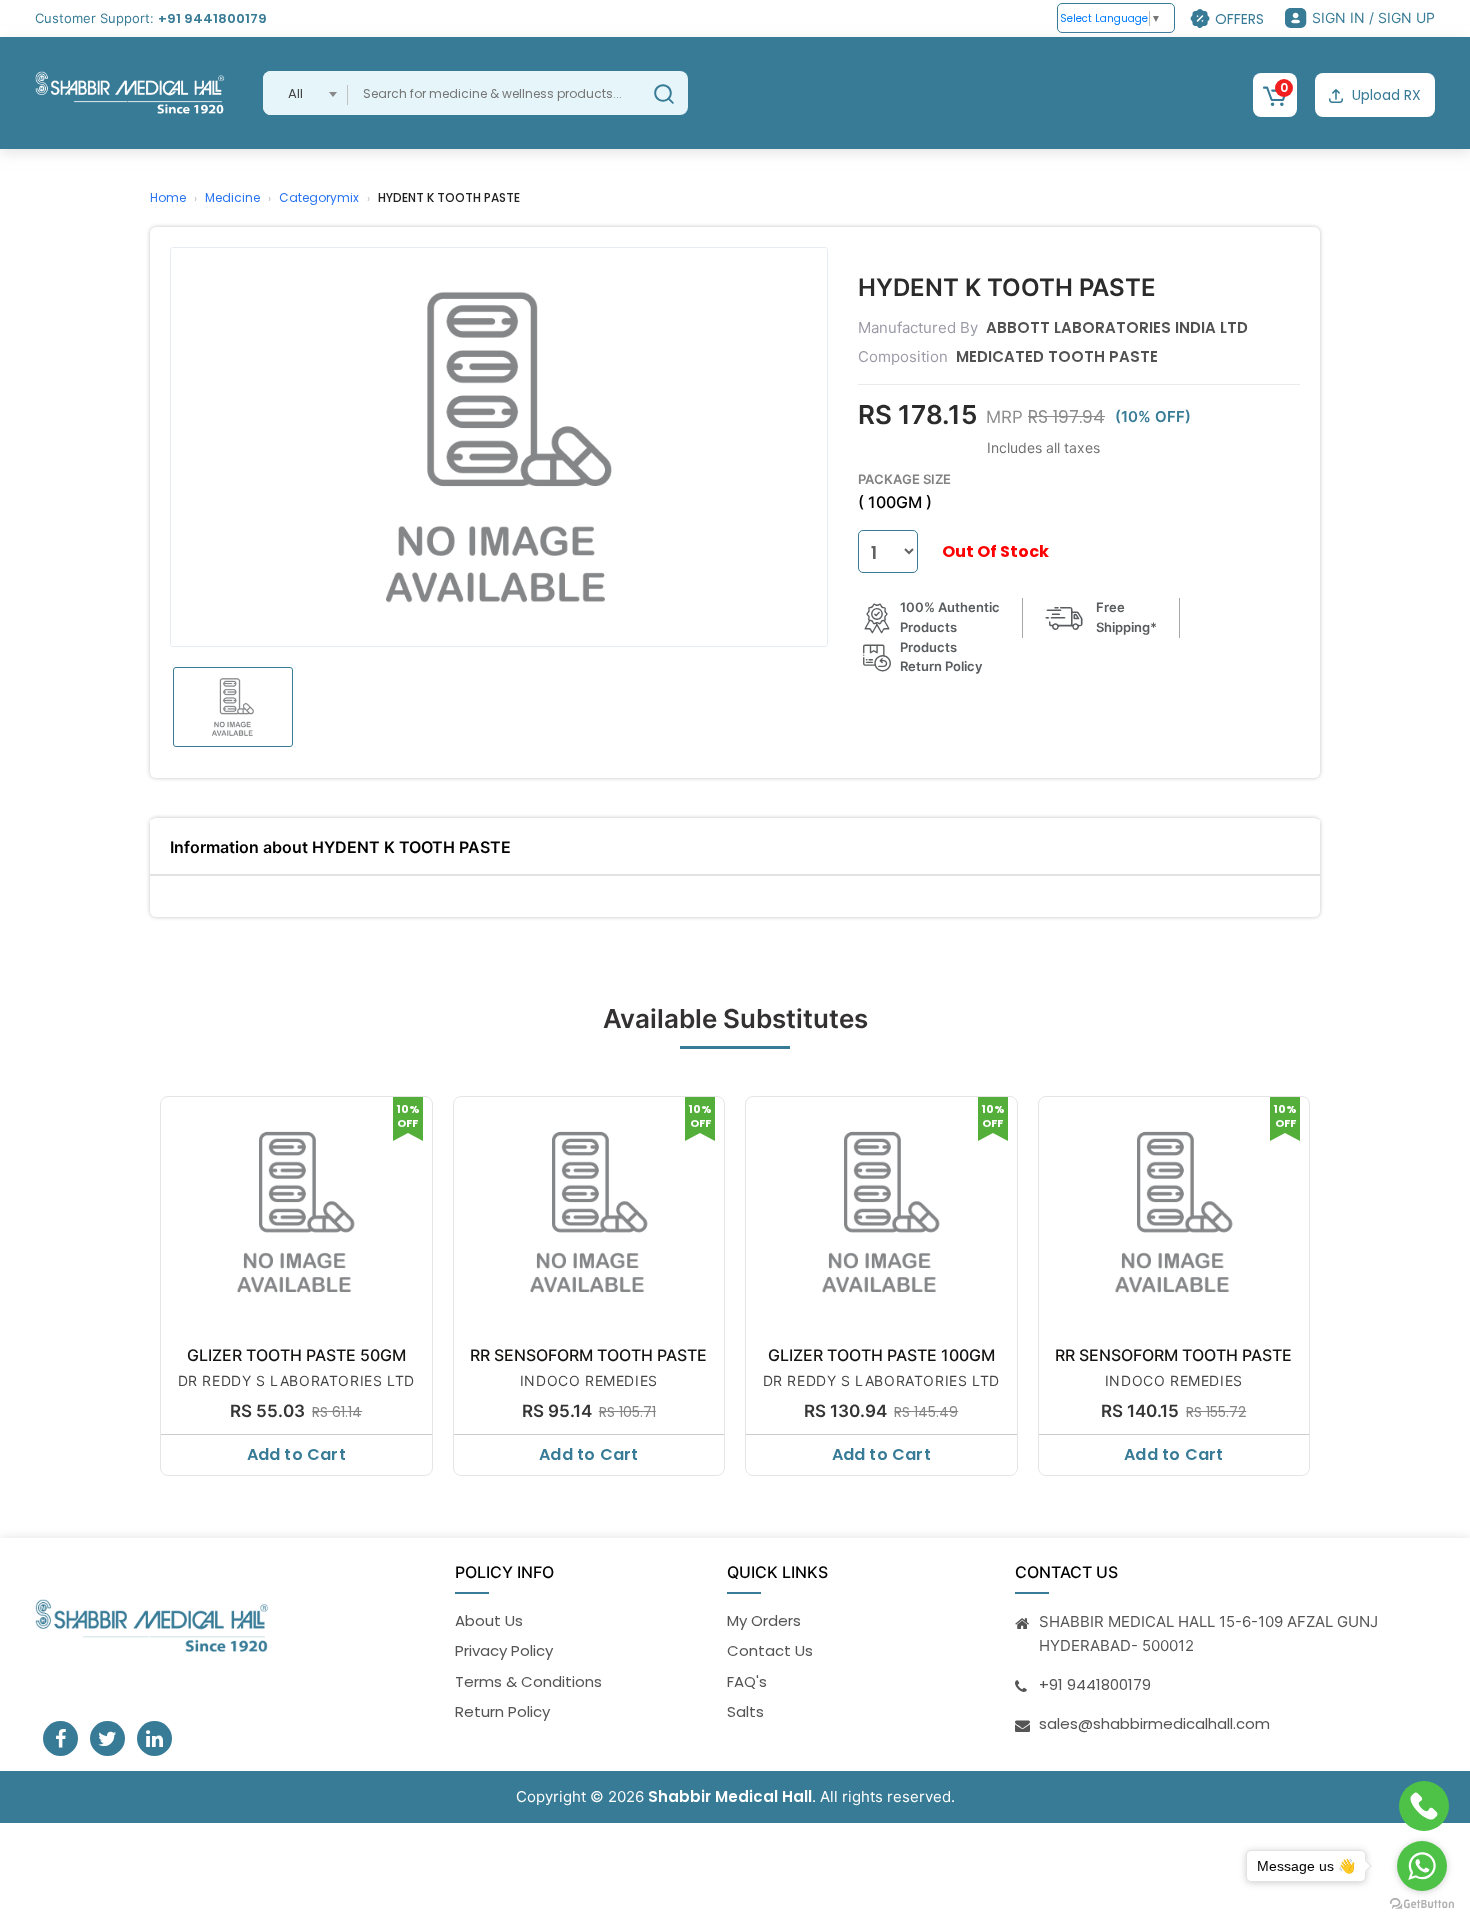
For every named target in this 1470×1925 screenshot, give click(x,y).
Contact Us (770, 1650)
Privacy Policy (504, 1650)
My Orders (764, 1620)
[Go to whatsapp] (1422, 1866)
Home (168, 197)
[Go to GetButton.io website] (1422, 1904)
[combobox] (305, 93)
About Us (489, 1620)
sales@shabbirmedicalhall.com (1154, 1723)
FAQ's (747, 1681)
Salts (745, 1711)
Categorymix (319, 197)
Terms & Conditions (528, 1681)
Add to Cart (296, 1454)
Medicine (232, 197)
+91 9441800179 (212, 18)
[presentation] (152, 1281)
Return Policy (502, 1711)
